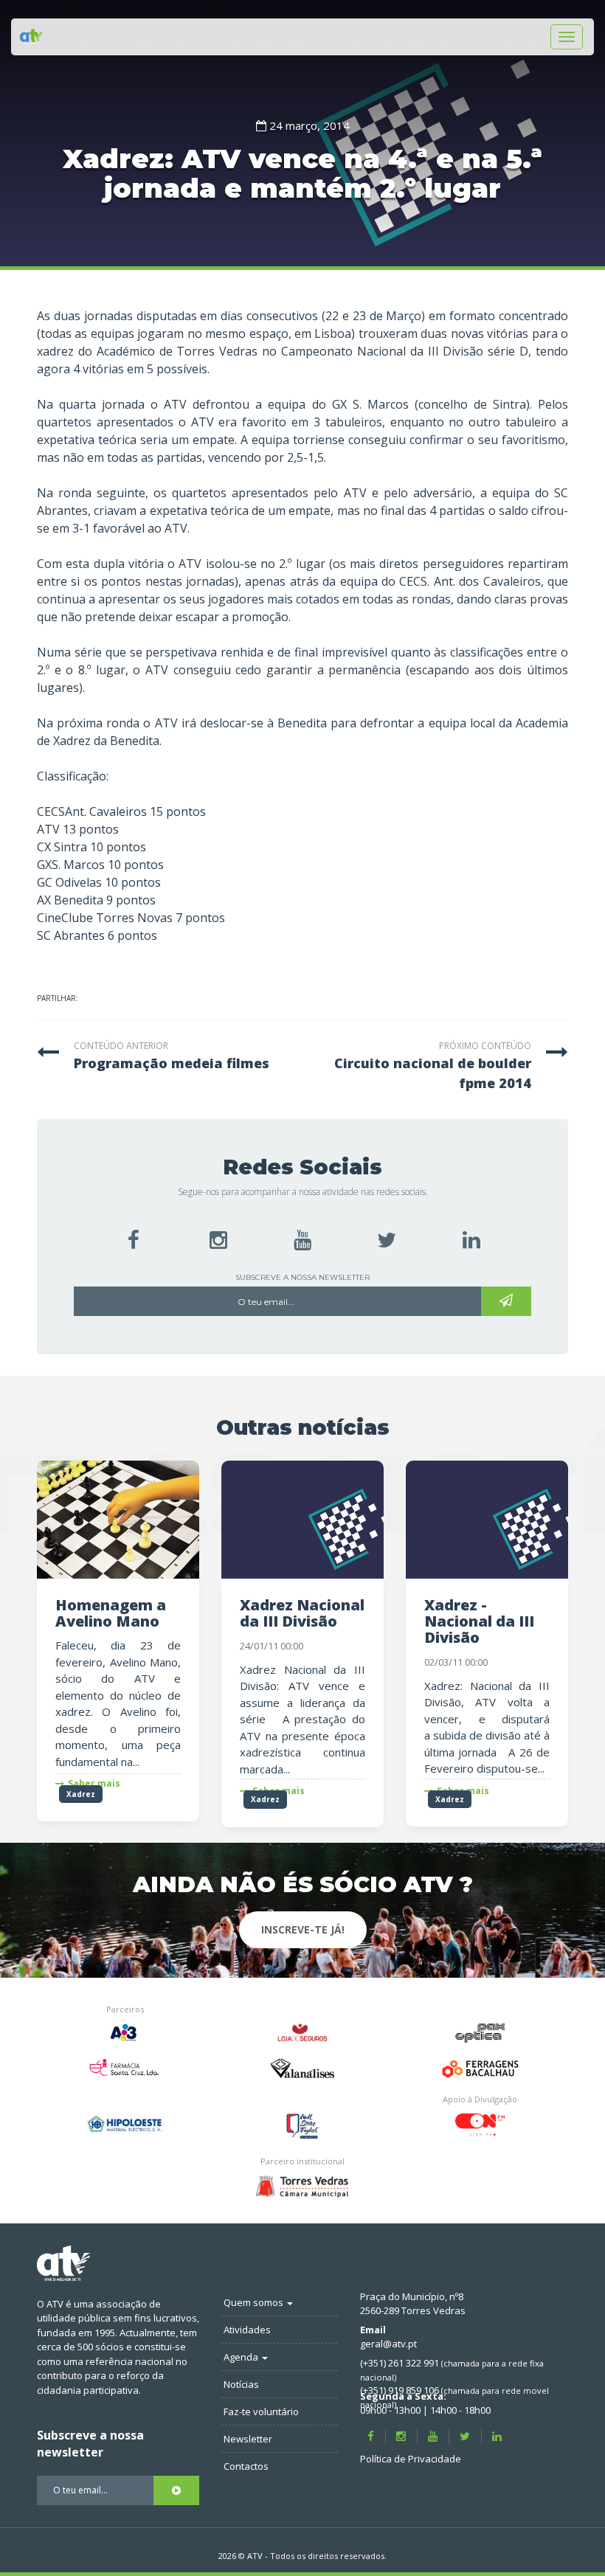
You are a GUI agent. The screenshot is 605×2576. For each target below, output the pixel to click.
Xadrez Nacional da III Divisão (302, 1613)
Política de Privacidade (411, 2459)
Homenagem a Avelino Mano (111, 1613)
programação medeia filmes (172, 1063)
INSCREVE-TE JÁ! (303, 1929)
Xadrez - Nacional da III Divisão (479, 1621)
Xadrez (81, 1794)
